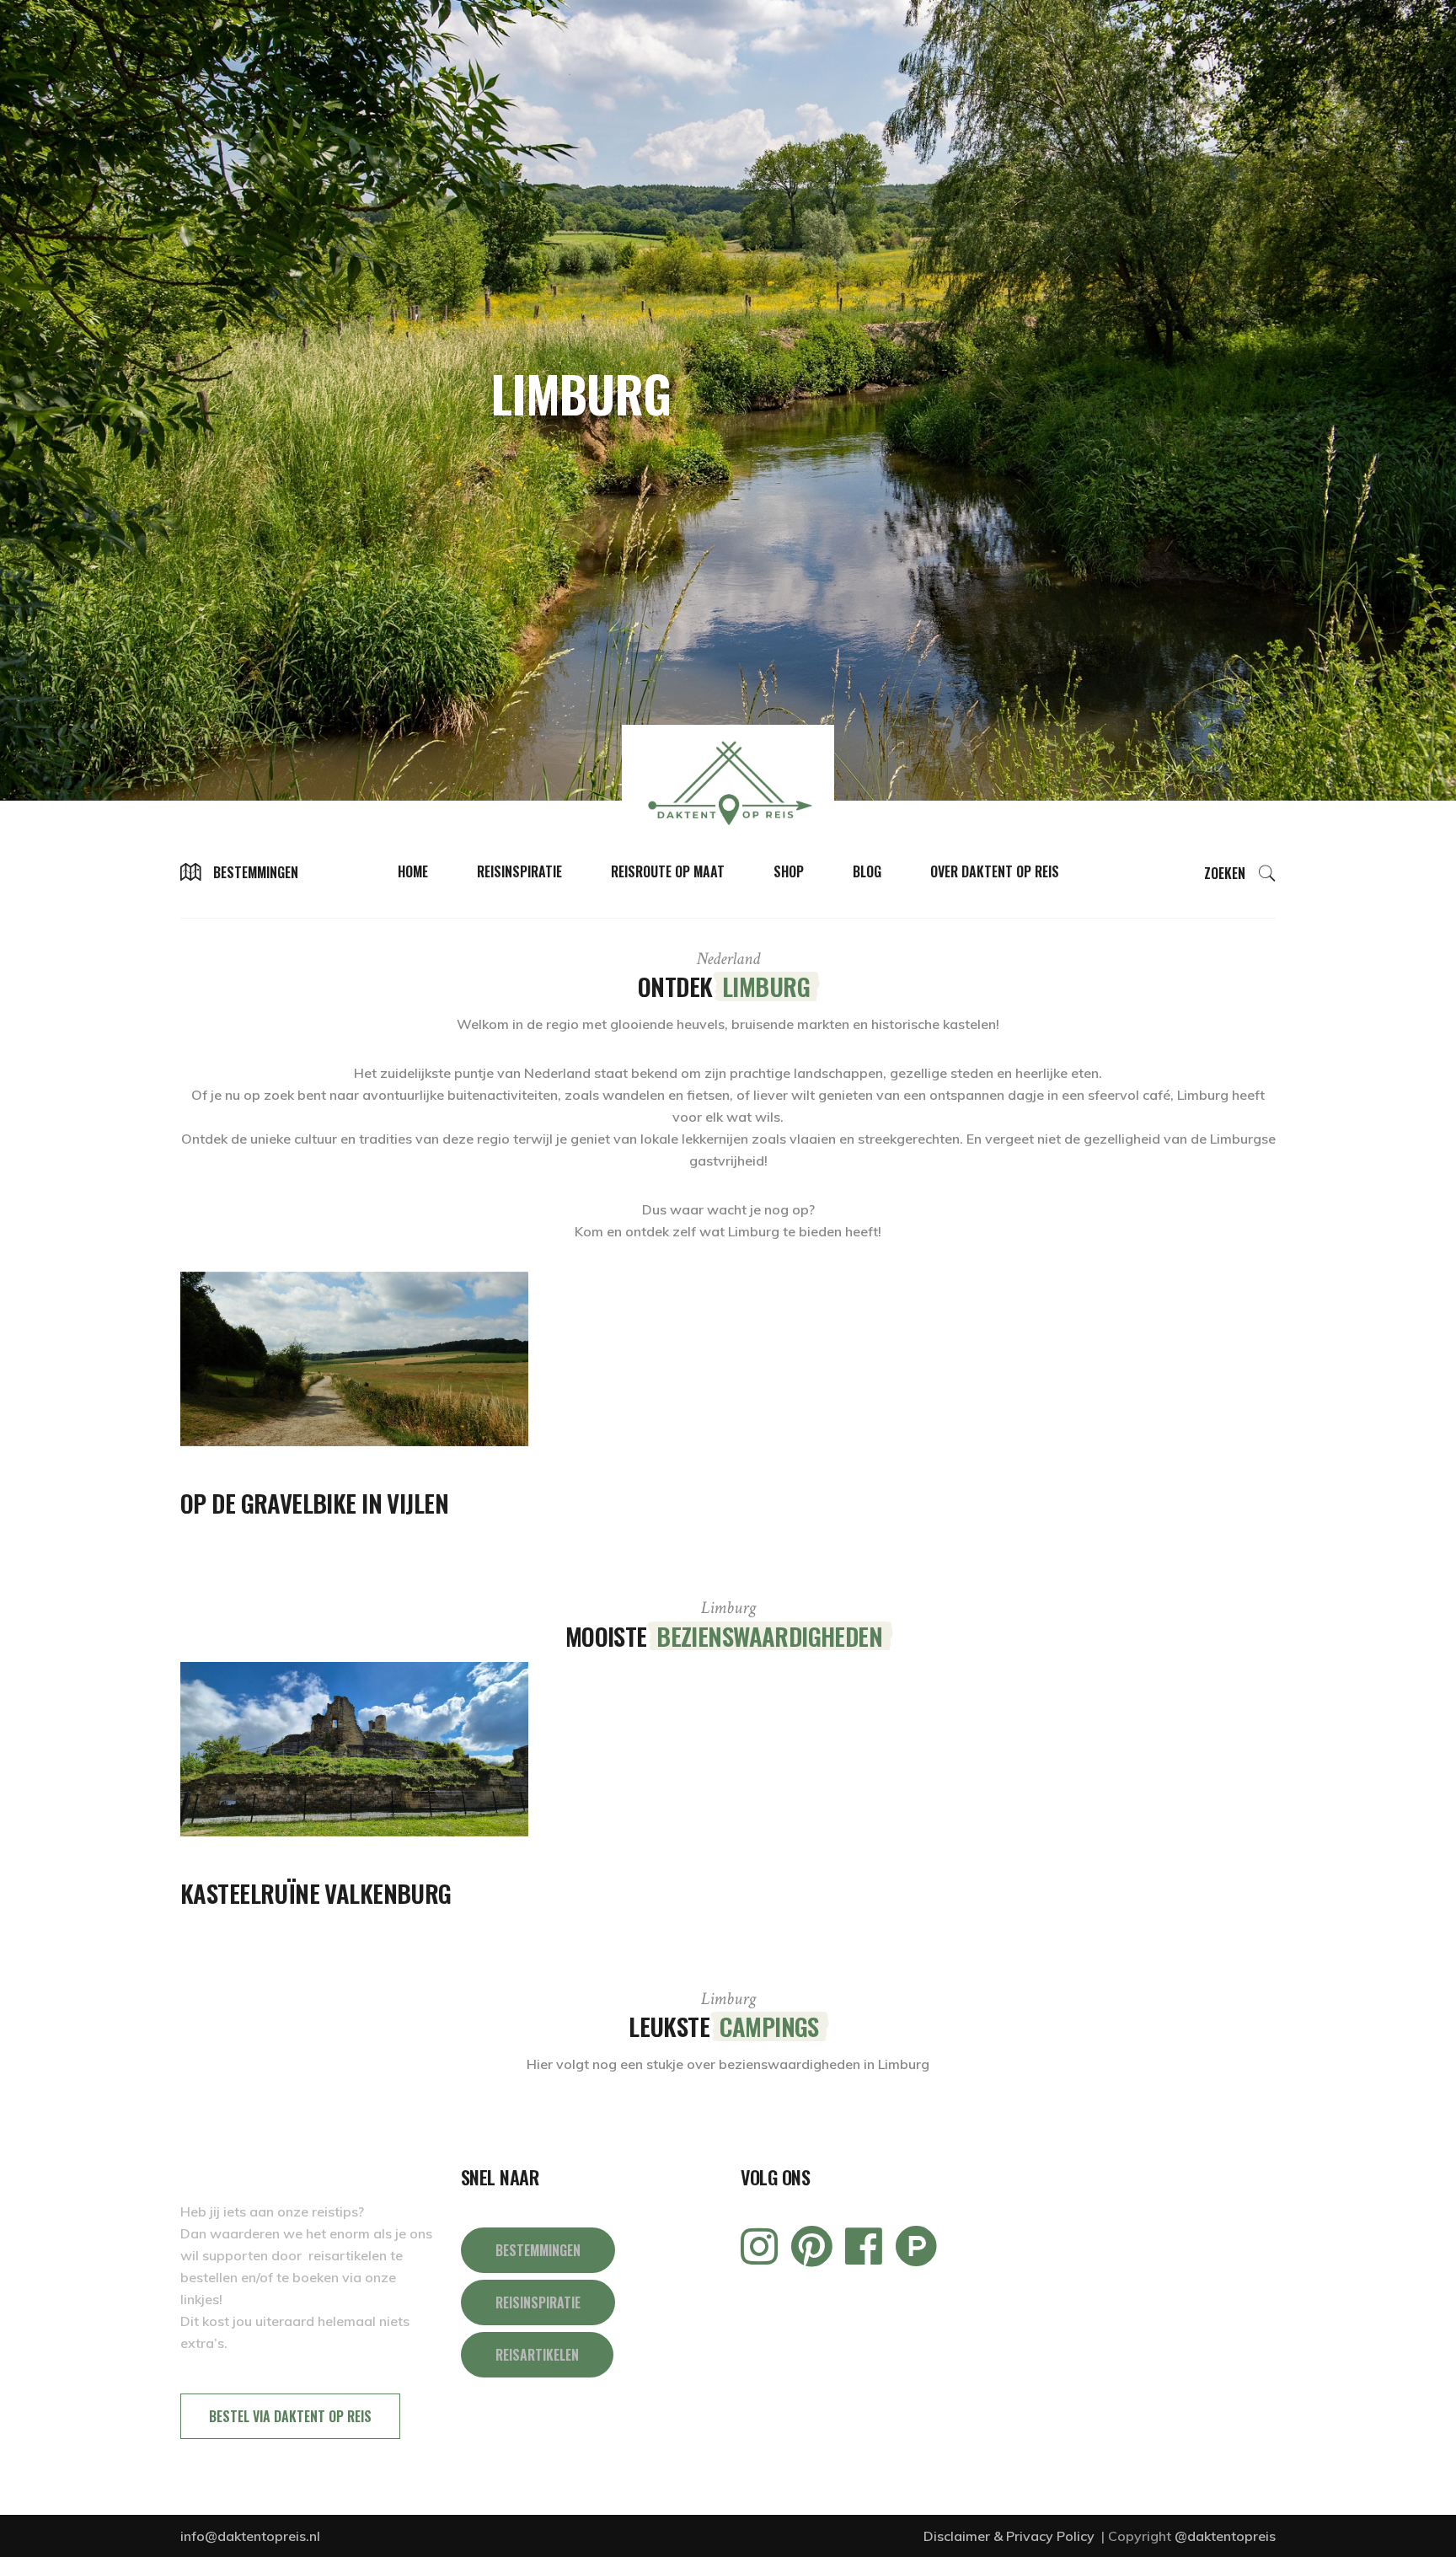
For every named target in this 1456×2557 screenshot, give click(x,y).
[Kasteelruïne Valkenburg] (354, 1749)
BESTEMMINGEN (538, 2250)
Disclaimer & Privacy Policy (1011, 2536)
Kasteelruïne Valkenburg (316, 1892)
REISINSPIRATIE (538, 2302)
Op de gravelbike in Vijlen (314, 1502)
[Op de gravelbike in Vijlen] (354, 1359)
